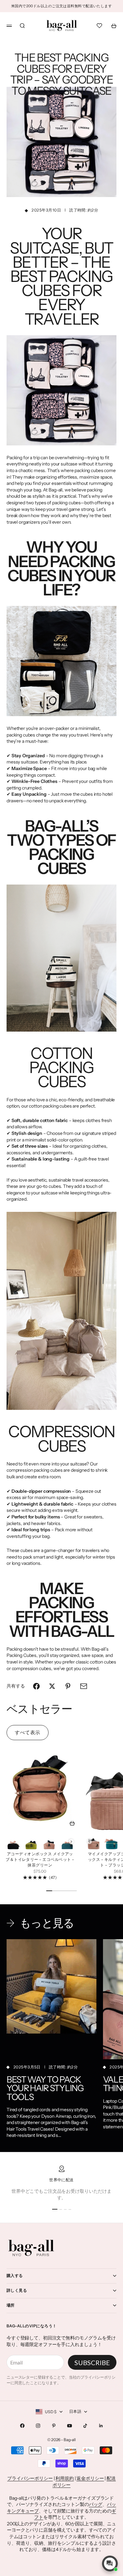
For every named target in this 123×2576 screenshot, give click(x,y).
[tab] (39, 1709)
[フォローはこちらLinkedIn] (101, 2426)
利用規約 (64, 2478)
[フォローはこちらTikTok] (85, 2426)
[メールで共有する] (84, 1686)
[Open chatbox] (110, 2563)
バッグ (96, 2504)
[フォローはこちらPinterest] (54, 2426)
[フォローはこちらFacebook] (22, 2426)
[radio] (13, 1842)
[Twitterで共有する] (52, 1686)
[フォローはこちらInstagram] (38, 2426)
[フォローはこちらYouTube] (70, 2426)
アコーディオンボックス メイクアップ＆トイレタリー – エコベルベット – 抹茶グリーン (40, 1860)
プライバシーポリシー (30, 2478)
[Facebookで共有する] (36, 1686)
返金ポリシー (90, 2478)
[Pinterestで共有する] (68, 1686)
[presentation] (71, 1842)
